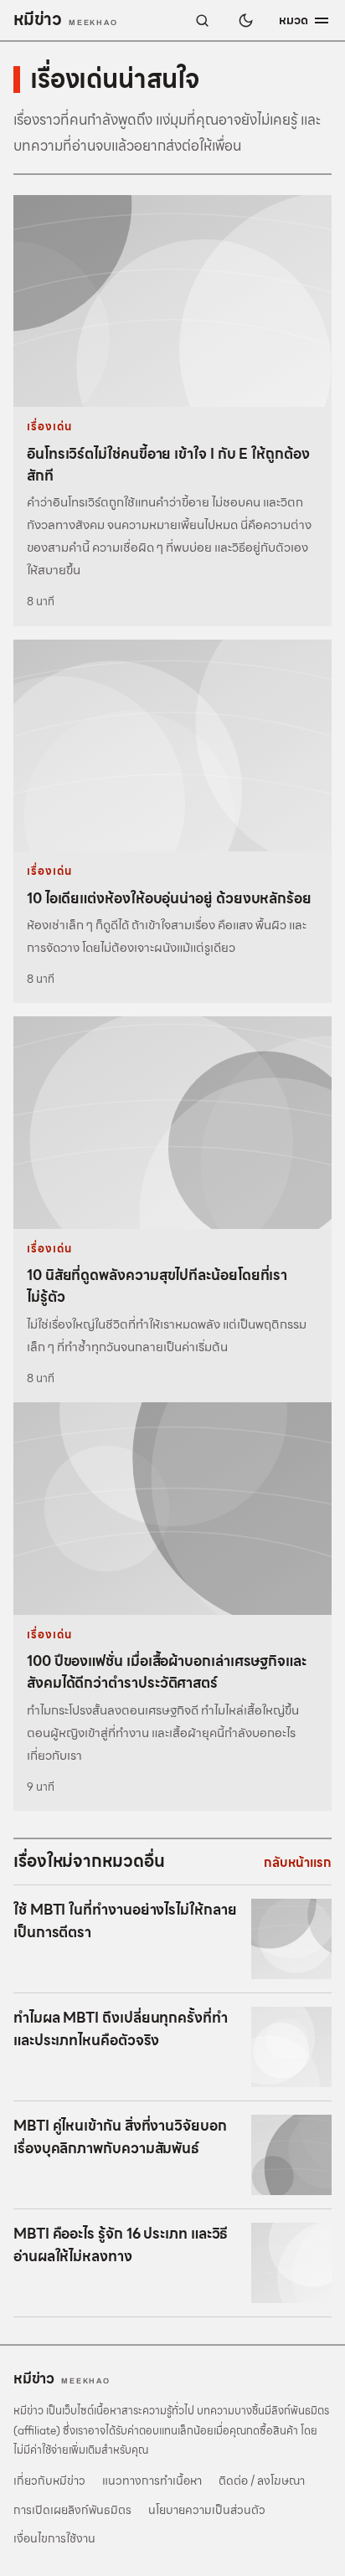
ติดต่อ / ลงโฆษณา (262, 2481)
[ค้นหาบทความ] (202, 20)
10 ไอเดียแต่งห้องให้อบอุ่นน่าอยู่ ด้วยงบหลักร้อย (169, 898)
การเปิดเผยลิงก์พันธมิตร (72, 2510)
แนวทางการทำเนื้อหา (152, 2481)
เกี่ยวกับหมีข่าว (49, 2481)
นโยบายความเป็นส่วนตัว (207, 2510)
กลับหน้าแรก (298, 1863)
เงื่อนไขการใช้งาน (54, 2538)
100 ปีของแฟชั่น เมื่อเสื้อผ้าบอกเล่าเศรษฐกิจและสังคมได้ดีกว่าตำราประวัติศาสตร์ (167, 1672)
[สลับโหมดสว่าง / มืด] (245, 20)
